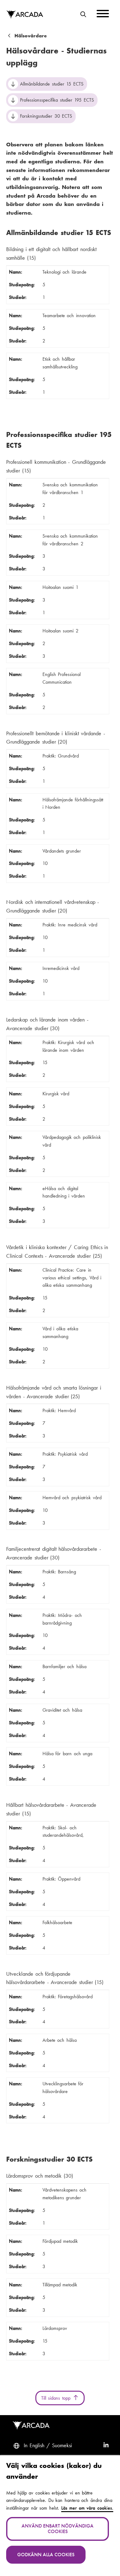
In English (34, 2445)
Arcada (25, 15)
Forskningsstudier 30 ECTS (46, 116)
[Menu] (103, 15)
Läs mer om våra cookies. (87, 2508)
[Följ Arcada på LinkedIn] (106, 2446)
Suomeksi (62, 2445)
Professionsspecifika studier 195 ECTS (57, 100)
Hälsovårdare (31, 36)
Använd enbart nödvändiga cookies (58, 2529)
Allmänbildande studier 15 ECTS (52, 84)
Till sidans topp (57, 2398)
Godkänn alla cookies (46, 2555)
